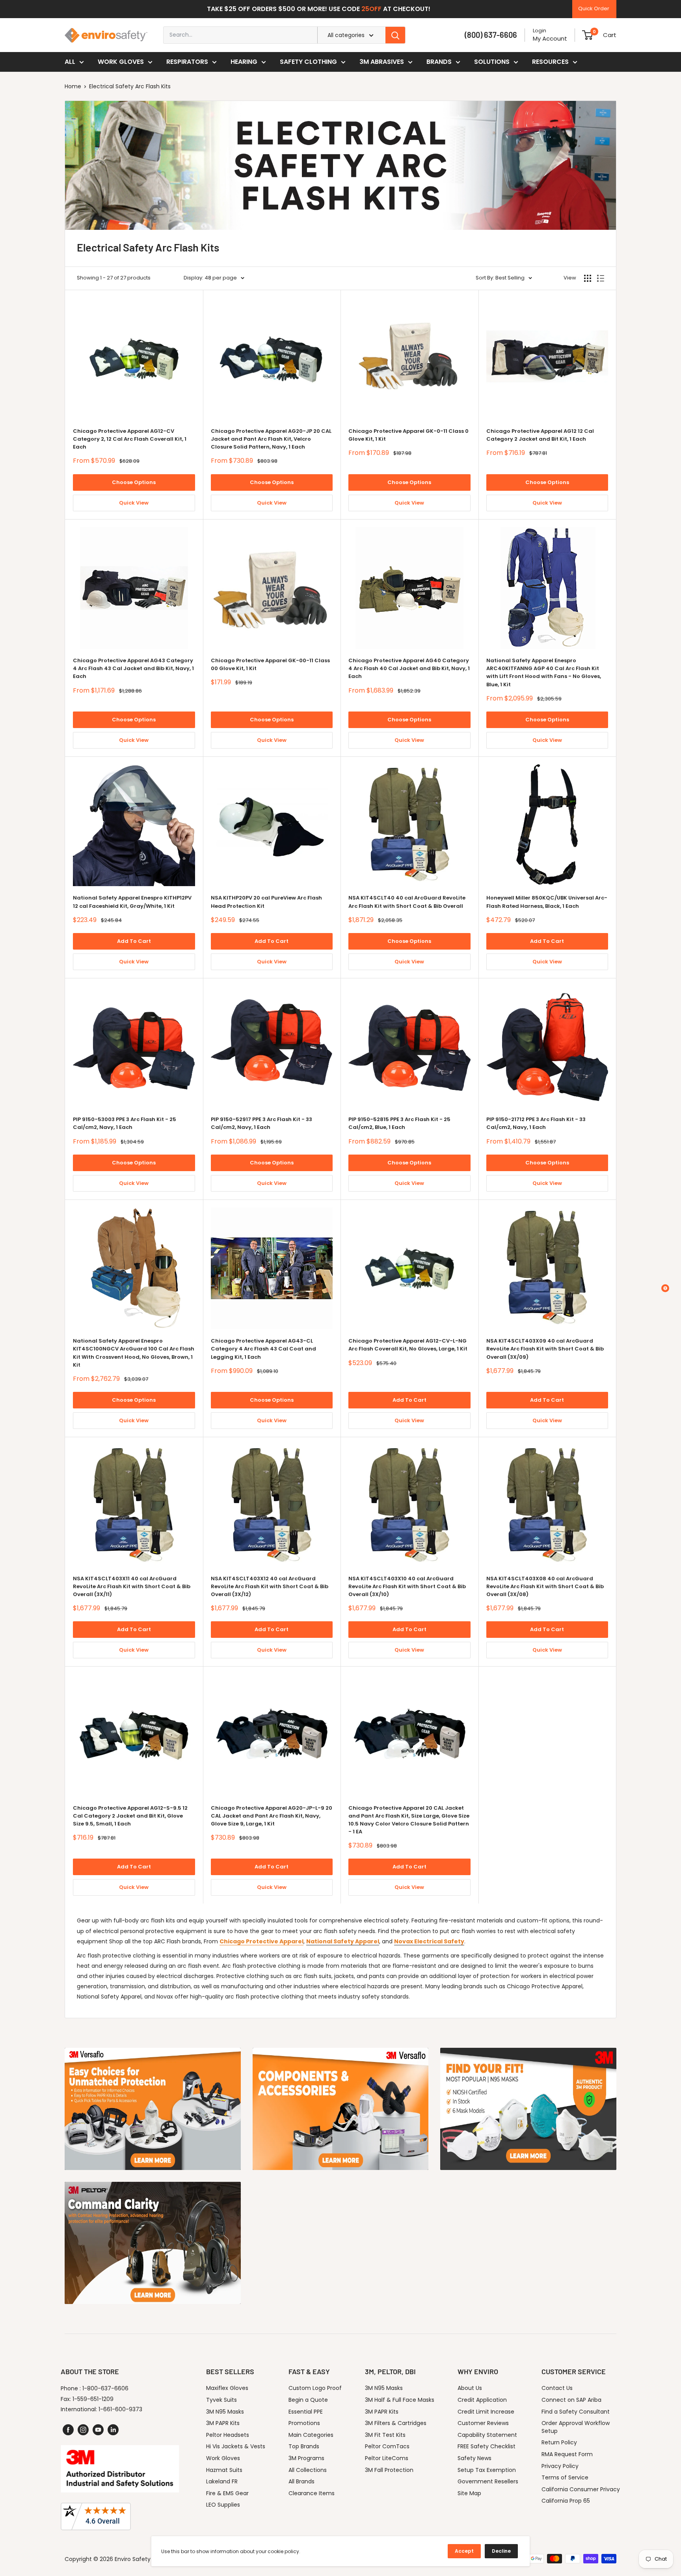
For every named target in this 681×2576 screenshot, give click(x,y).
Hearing (244, 62)
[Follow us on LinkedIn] (113, 2430)
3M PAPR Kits (223, 2423)
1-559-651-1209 (93, 2399)
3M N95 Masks (225, 2412)
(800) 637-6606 (491, 35)
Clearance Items (312, 2493)
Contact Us (557, 2388)
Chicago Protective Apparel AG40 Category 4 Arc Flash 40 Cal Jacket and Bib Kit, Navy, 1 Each (409, 668)
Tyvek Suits (221, 2400)
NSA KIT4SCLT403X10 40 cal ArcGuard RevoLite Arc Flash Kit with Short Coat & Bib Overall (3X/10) (407, 1586)
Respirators (187, 62)
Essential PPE (306, 2412)
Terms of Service (565, 2477)
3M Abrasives (382, 62)
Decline (501, 2551)
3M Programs (306, 2458)
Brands (439, 62)
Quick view (134, 503)
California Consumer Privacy (581, 2489)
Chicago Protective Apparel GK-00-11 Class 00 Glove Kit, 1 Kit (270, 664)
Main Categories (311, 2435)
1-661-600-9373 (120, 2409)
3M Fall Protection (389, 2470)
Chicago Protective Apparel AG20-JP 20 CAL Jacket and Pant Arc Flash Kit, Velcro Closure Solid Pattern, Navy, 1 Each (271, 439)
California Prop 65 (566, 2501)
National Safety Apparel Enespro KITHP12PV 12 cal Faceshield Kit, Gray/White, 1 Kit (132, 902)
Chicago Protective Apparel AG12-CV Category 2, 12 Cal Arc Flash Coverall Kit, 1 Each (130, 439)
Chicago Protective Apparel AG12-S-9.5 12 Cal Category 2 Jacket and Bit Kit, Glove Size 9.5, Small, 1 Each (130, 1816)
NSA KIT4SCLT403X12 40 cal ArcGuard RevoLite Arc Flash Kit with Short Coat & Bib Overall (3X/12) (270, 1586)
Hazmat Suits (224, 2470)
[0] (587, 35)
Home (73, 86)
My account (550, 38)
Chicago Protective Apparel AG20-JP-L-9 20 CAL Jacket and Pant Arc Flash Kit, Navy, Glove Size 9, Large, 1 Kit (272, 1816)
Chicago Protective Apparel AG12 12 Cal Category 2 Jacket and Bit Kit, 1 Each (540, 435)
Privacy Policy (560, 2466)
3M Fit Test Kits (385, 2435)
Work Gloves (121, 62)
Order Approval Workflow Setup (576, 2427)
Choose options (134, 482)
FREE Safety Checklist (487, 2446)
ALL (70, 62)
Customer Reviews (483, 2423)
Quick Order (594, 8)
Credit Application (482, 2400)
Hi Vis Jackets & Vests (236, 2446)
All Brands (301, 2481)
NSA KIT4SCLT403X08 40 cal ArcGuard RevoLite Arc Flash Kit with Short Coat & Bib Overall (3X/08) (545, 1586)
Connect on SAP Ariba (571, 2400)
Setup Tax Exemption (487, 2470)
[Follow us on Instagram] (83, 2430)
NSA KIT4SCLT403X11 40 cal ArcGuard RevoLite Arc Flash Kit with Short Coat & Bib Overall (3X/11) (132, 1586)
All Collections (308, 2470)
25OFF (371, 9)
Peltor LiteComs (387, 2458)
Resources (550, 62)
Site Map (469, 2493)
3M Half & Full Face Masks (400, 2400)
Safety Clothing (308, 62)
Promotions (304, 2423)
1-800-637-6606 (105, 2388)
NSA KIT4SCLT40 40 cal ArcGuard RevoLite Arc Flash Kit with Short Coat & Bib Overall (407, 902)
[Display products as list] (601, 278)
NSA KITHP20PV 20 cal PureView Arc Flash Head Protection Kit (266, 902)
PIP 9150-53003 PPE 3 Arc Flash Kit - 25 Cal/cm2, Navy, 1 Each (125, 1123)
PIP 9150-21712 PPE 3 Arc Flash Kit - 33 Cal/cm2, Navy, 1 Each (536, 1123)
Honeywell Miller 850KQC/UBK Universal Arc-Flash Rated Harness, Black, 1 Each (547, 902)
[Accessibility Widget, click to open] (665, 1288)
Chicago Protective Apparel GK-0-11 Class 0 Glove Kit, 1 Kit (408, 435)
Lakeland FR (222, 2481)
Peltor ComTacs (387, 2446)
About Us (470, 2388)
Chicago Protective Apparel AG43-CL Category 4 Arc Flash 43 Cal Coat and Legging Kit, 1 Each (263, 1349)
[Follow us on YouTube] (98, 2430)
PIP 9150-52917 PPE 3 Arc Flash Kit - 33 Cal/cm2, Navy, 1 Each (261, 1123)
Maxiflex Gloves (227, 2388)
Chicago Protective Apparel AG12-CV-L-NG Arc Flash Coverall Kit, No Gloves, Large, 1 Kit (408, 1345)
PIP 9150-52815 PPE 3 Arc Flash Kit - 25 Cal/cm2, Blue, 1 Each (399, 1123)
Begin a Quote (308, 2400)
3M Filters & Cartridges (396, 2423)
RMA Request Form (567, 2454)
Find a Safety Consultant (576, 2412)
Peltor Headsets (228, 2435)
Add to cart (134, 941)
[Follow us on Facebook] (68, 2430)
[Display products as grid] (588, 278)
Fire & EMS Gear (227, 2493)
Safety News (474, 2458)
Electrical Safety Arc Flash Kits (130, 86)
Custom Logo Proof (315, 2388)
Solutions (492, 62)
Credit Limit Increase (486, 2412)
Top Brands (304, 2446)
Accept (464, 2551)
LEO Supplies (223, 2505)
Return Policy (559, 2442)
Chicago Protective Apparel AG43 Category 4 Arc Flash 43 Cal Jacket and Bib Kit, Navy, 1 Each (133, 668)
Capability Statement (487, 2435)
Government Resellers (488, 2481)
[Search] (395, 35)
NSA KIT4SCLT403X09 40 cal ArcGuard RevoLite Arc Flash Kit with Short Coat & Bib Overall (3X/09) (545, 1349)
